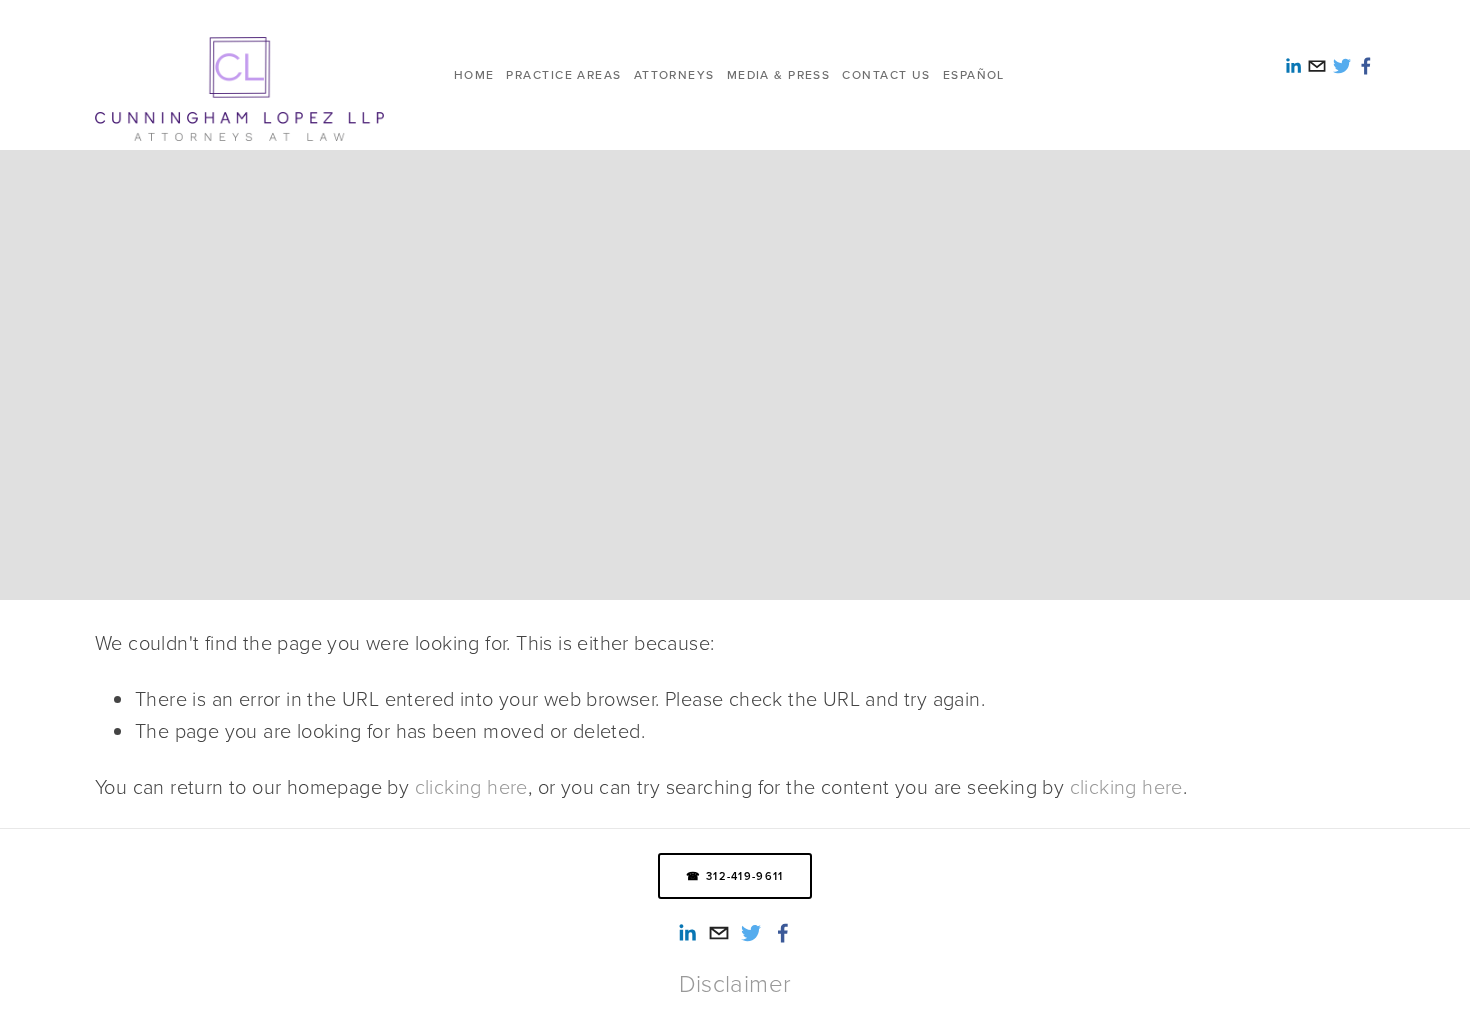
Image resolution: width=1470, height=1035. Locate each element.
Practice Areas (563, 74)
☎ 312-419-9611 (734, 876)
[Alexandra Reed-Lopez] (687, 933)
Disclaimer (735, 983)
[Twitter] (751, 933)
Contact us (886, 74)
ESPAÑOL (974, 74)
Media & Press (779, 74)
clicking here (471, 786)
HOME (474, 74)
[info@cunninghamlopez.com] (719, 933)
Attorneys (674, 74)
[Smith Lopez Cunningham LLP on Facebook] (783, 933)
